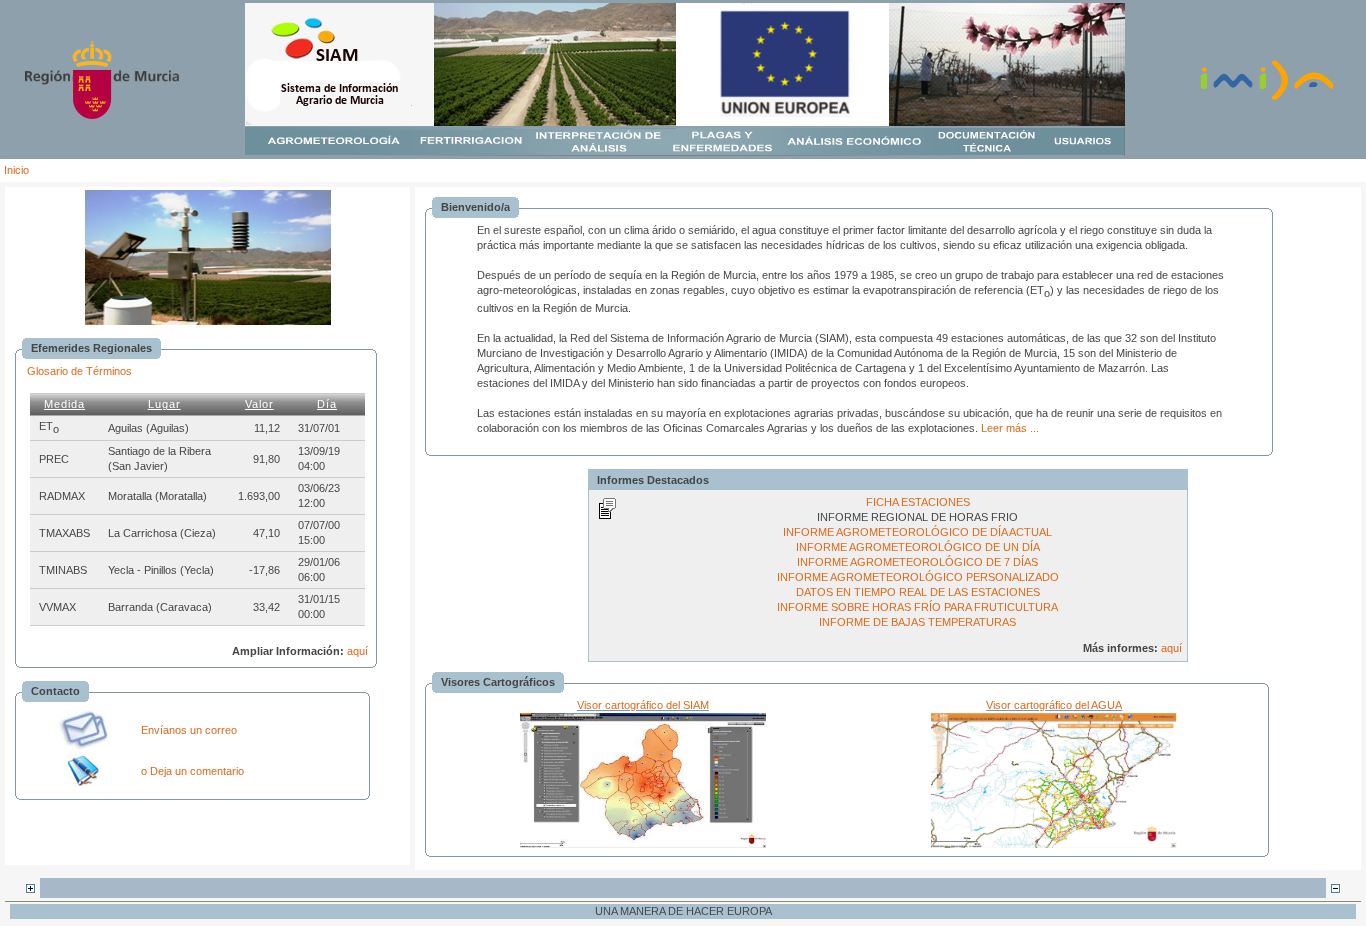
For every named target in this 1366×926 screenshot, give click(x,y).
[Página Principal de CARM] (102, 115)
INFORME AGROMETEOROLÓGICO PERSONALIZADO (918, 577)
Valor (259, 404)
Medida (64, 404)
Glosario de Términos (79, 371)
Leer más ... (1010, 428)
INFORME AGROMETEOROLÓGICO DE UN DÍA (918, 547)
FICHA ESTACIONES (918, 502)
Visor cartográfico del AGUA (1054, 705)
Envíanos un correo (189, 730)
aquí (357, 651)
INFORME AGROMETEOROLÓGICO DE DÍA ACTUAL (917, 532)
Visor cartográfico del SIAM (643, 705)
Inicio (16, 170)
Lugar (164, 404)
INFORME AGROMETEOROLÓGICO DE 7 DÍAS (917, 562)
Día (327, 404)
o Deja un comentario (192, 771)
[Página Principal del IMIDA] (1267, 98)
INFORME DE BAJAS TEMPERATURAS (917, 622)
